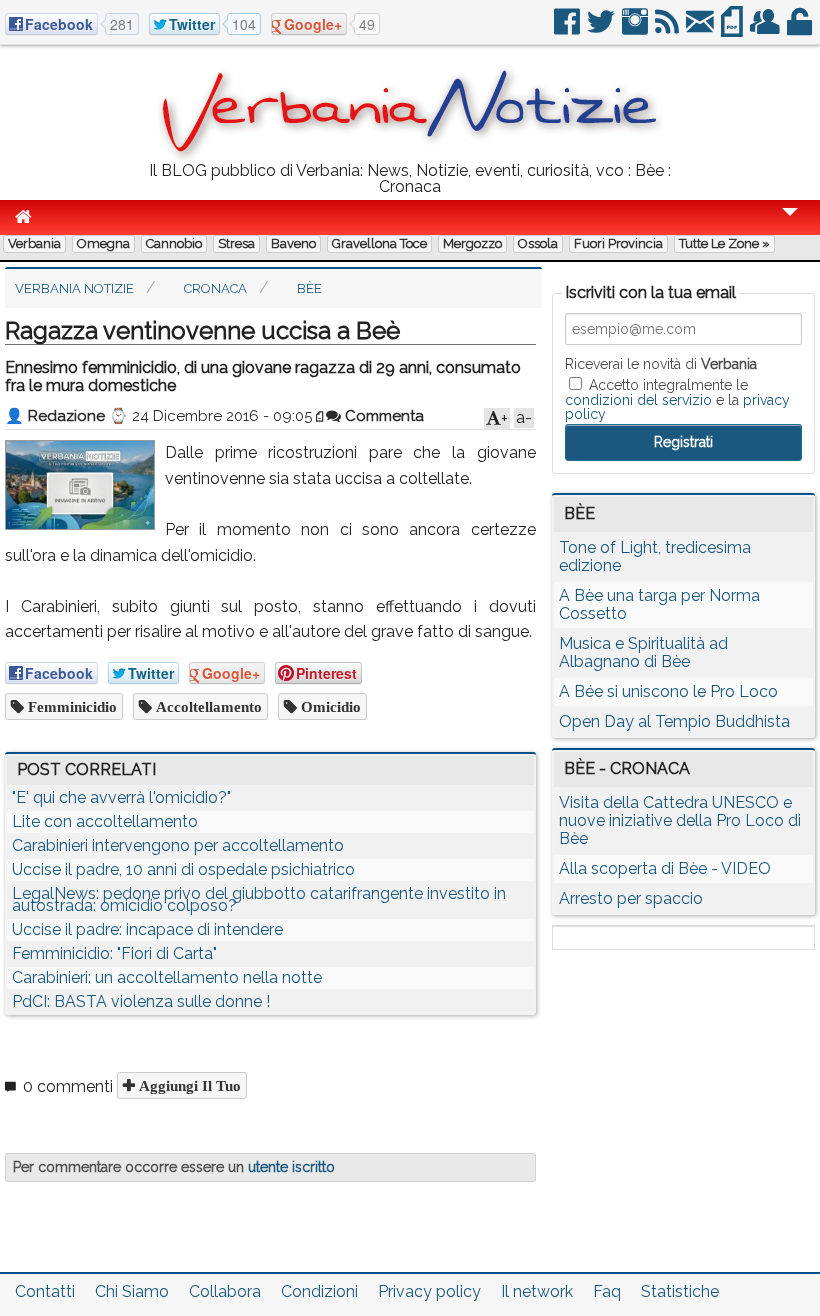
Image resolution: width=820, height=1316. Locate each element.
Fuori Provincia (618, 243)
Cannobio (174, 243)
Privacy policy (429, 1291)
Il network (537, 1291)
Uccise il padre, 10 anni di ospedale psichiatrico (183, 869)
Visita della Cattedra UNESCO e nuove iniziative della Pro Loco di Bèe (680, 820)
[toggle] (790, 225)
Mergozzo (472, 243)
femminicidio (70, 706)
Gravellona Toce (379, 243)
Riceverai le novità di (661, 364)
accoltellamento (207, 706)
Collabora (225, 1291)
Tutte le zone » (724, 243)
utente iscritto (291, 1167)
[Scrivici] (701, 29)
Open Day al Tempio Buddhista (674, 721)
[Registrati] (766, 29)
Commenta (382, 416)
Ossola (538, 243)
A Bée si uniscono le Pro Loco (668, 691)
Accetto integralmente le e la (677, 399)
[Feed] (668, 29)
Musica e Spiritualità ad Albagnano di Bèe (643, 652)
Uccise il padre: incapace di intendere (147, 929)
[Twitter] (602, 29)
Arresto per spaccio (631, 898)
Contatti (45, 1291)
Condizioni (319, 1291)
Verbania (34, 243)
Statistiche (680, 1291)
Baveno (293, 243)
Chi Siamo (132, 1291)
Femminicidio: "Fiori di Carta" (114, 953)
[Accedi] (801, 29)
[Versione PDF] (733, 29)
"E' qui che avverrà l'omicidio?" (121, 797)
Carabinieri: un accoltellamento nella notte (167, 977)
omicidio (329, 706)
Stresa (236, 243)
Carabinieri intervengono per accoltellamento (178, 845)
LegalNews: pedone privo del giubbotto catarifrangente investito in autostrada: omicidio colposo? (259, 899)
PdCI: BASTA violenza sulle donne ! (141, 1001)
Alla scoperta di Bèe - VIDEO (665, 868)
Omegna (103, 243)
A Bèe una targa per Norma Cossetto (659, 604)
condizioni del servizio (638, 400)
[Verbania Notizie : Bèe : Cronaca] (410, 154)
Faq (607, 1291)
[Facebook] (568, 29)
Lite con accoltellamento (105, 821)
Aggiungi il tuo (188, 1085)
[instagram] (636, 29)
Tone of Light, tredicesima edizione (655, 556)
